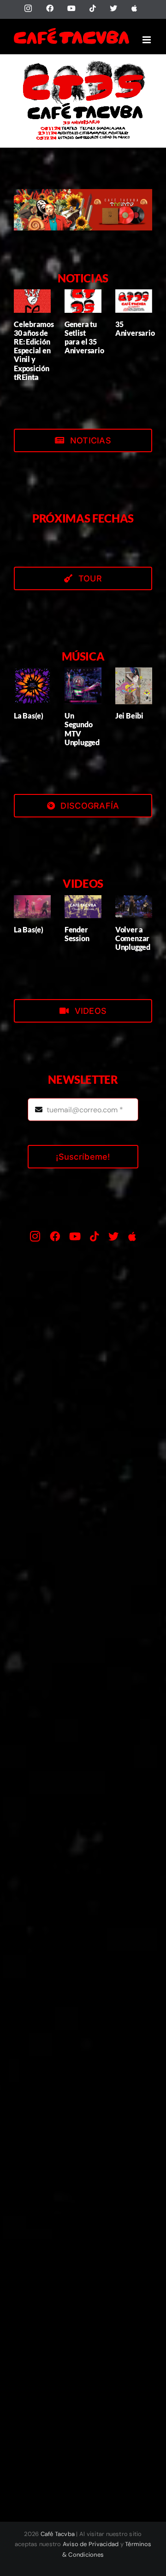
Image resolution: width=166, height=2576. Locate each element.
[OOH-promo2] (83, 193)
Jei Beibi (129, 716)
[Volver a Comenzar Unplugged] (134, 907)
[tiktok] (95, 1236)
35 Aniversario (135, 328)
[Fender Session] (83, 907)
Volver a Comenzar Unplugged (133, 938)
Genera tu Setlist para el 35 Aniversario (84, 337)
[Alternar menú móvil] (147, 40)
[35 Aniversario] (134, 301)
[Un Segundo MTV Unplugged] (83, 686)
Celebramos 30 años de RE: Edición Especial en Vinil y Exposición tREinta (34, 351)
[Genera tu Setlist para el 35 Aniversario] (83, 301)
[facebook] (55, 1236)
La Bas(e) (29, 716)
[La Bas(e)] (32, 686)
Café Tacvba (58, 2534)
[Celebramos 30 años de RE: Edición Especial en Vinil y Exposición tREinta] (32, 301)
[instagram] (35, 1236)
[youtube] (75, 1236)
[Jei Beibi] (134, 686)
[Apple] (132, 1236)
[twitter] (113, 1236)
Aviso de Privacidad (91, 2544)
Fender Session (77, 934)
